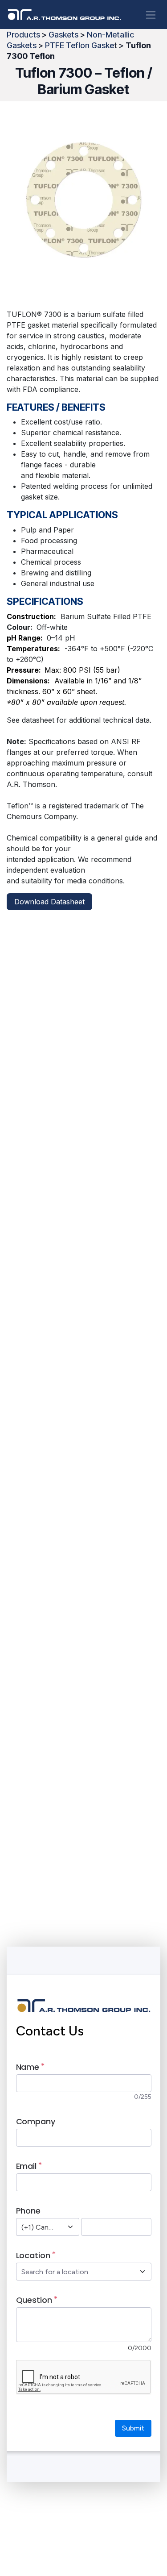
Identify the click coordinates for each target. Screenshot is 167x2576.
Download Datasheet (49, 902)
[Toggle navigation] (151, 15)
